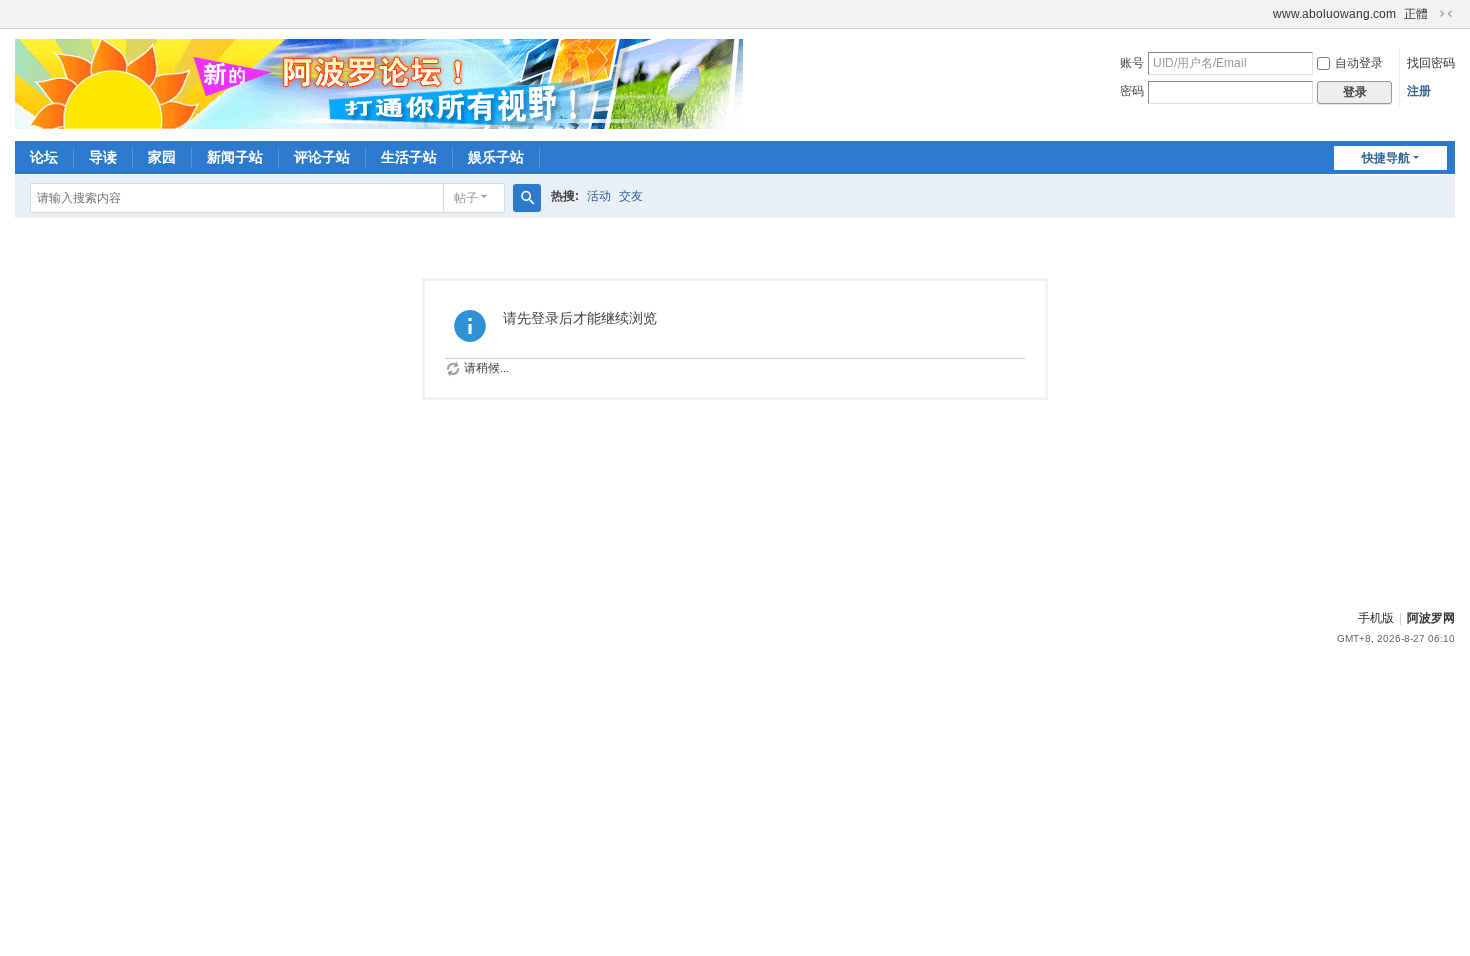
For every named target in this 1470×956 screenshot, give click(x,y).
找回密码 (1431, 63)
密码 (1132, 91)
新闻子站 (235, 157)
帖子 (466, 198)
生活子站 (409, 157)
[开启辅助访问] (1264, 14)
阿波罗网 (1431, 618)
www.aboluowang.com (1334, 14)
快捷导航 (1386, 158)
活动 (599, 196)
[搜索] (527, 198)
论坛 (44, 157)
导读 (103, 157)
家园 (162, 157)
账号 (1132, 63)
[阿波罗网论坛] (379, 83)
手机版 (1376, 618)
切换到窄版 (1446, 14)
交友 (631, 196)
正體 (1416, 14)
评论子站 (322, 157)
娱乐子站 (496, 157)
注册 (1419, 91)
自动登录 (1359, 63)
